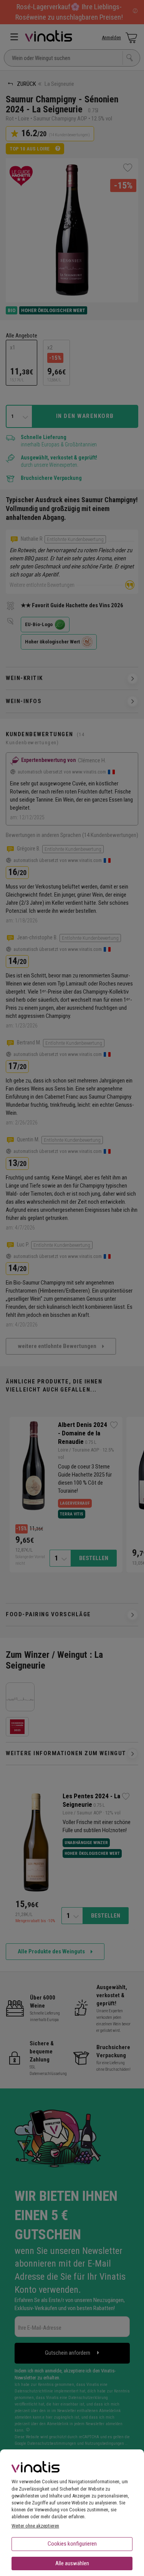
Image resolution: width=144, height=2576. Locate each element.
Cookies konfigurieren (72, 2544)
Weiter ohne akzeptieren (35, 2526)
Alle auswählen (72, 2563)
